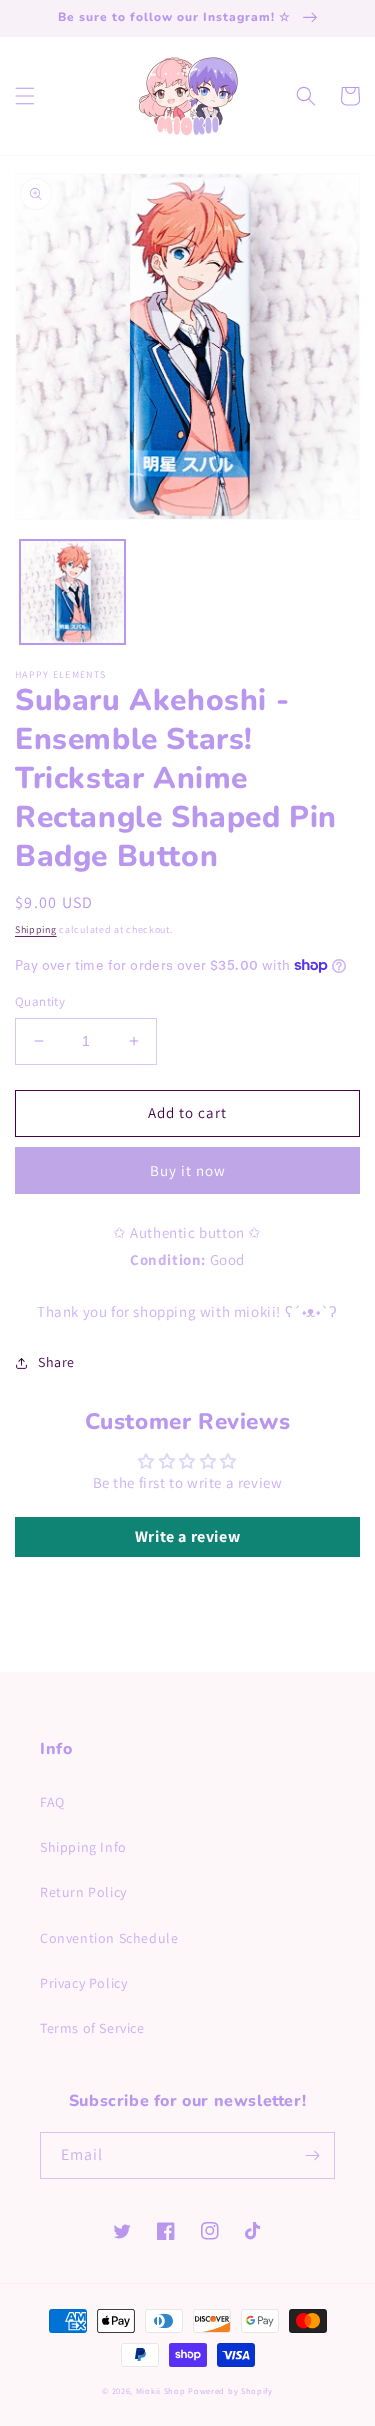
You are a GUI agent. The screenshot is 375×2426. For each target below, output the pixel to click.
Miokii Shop (161, 2390)
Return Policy (83, 1892)
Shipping (36, 929)
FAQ (52, 1802)
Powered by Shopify (230, 2390)
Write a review (187, 1536)
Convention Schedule (109, 1938)
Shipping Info (83, 1847)
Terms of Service (92, 2028)
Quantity (40, 1001)
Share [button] (56, 1362)
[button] (25, 96)
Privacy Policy (83, 1983)
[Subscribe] (312, 2155)
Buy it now (188, 1170)
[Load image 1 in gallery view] (72, 592)
